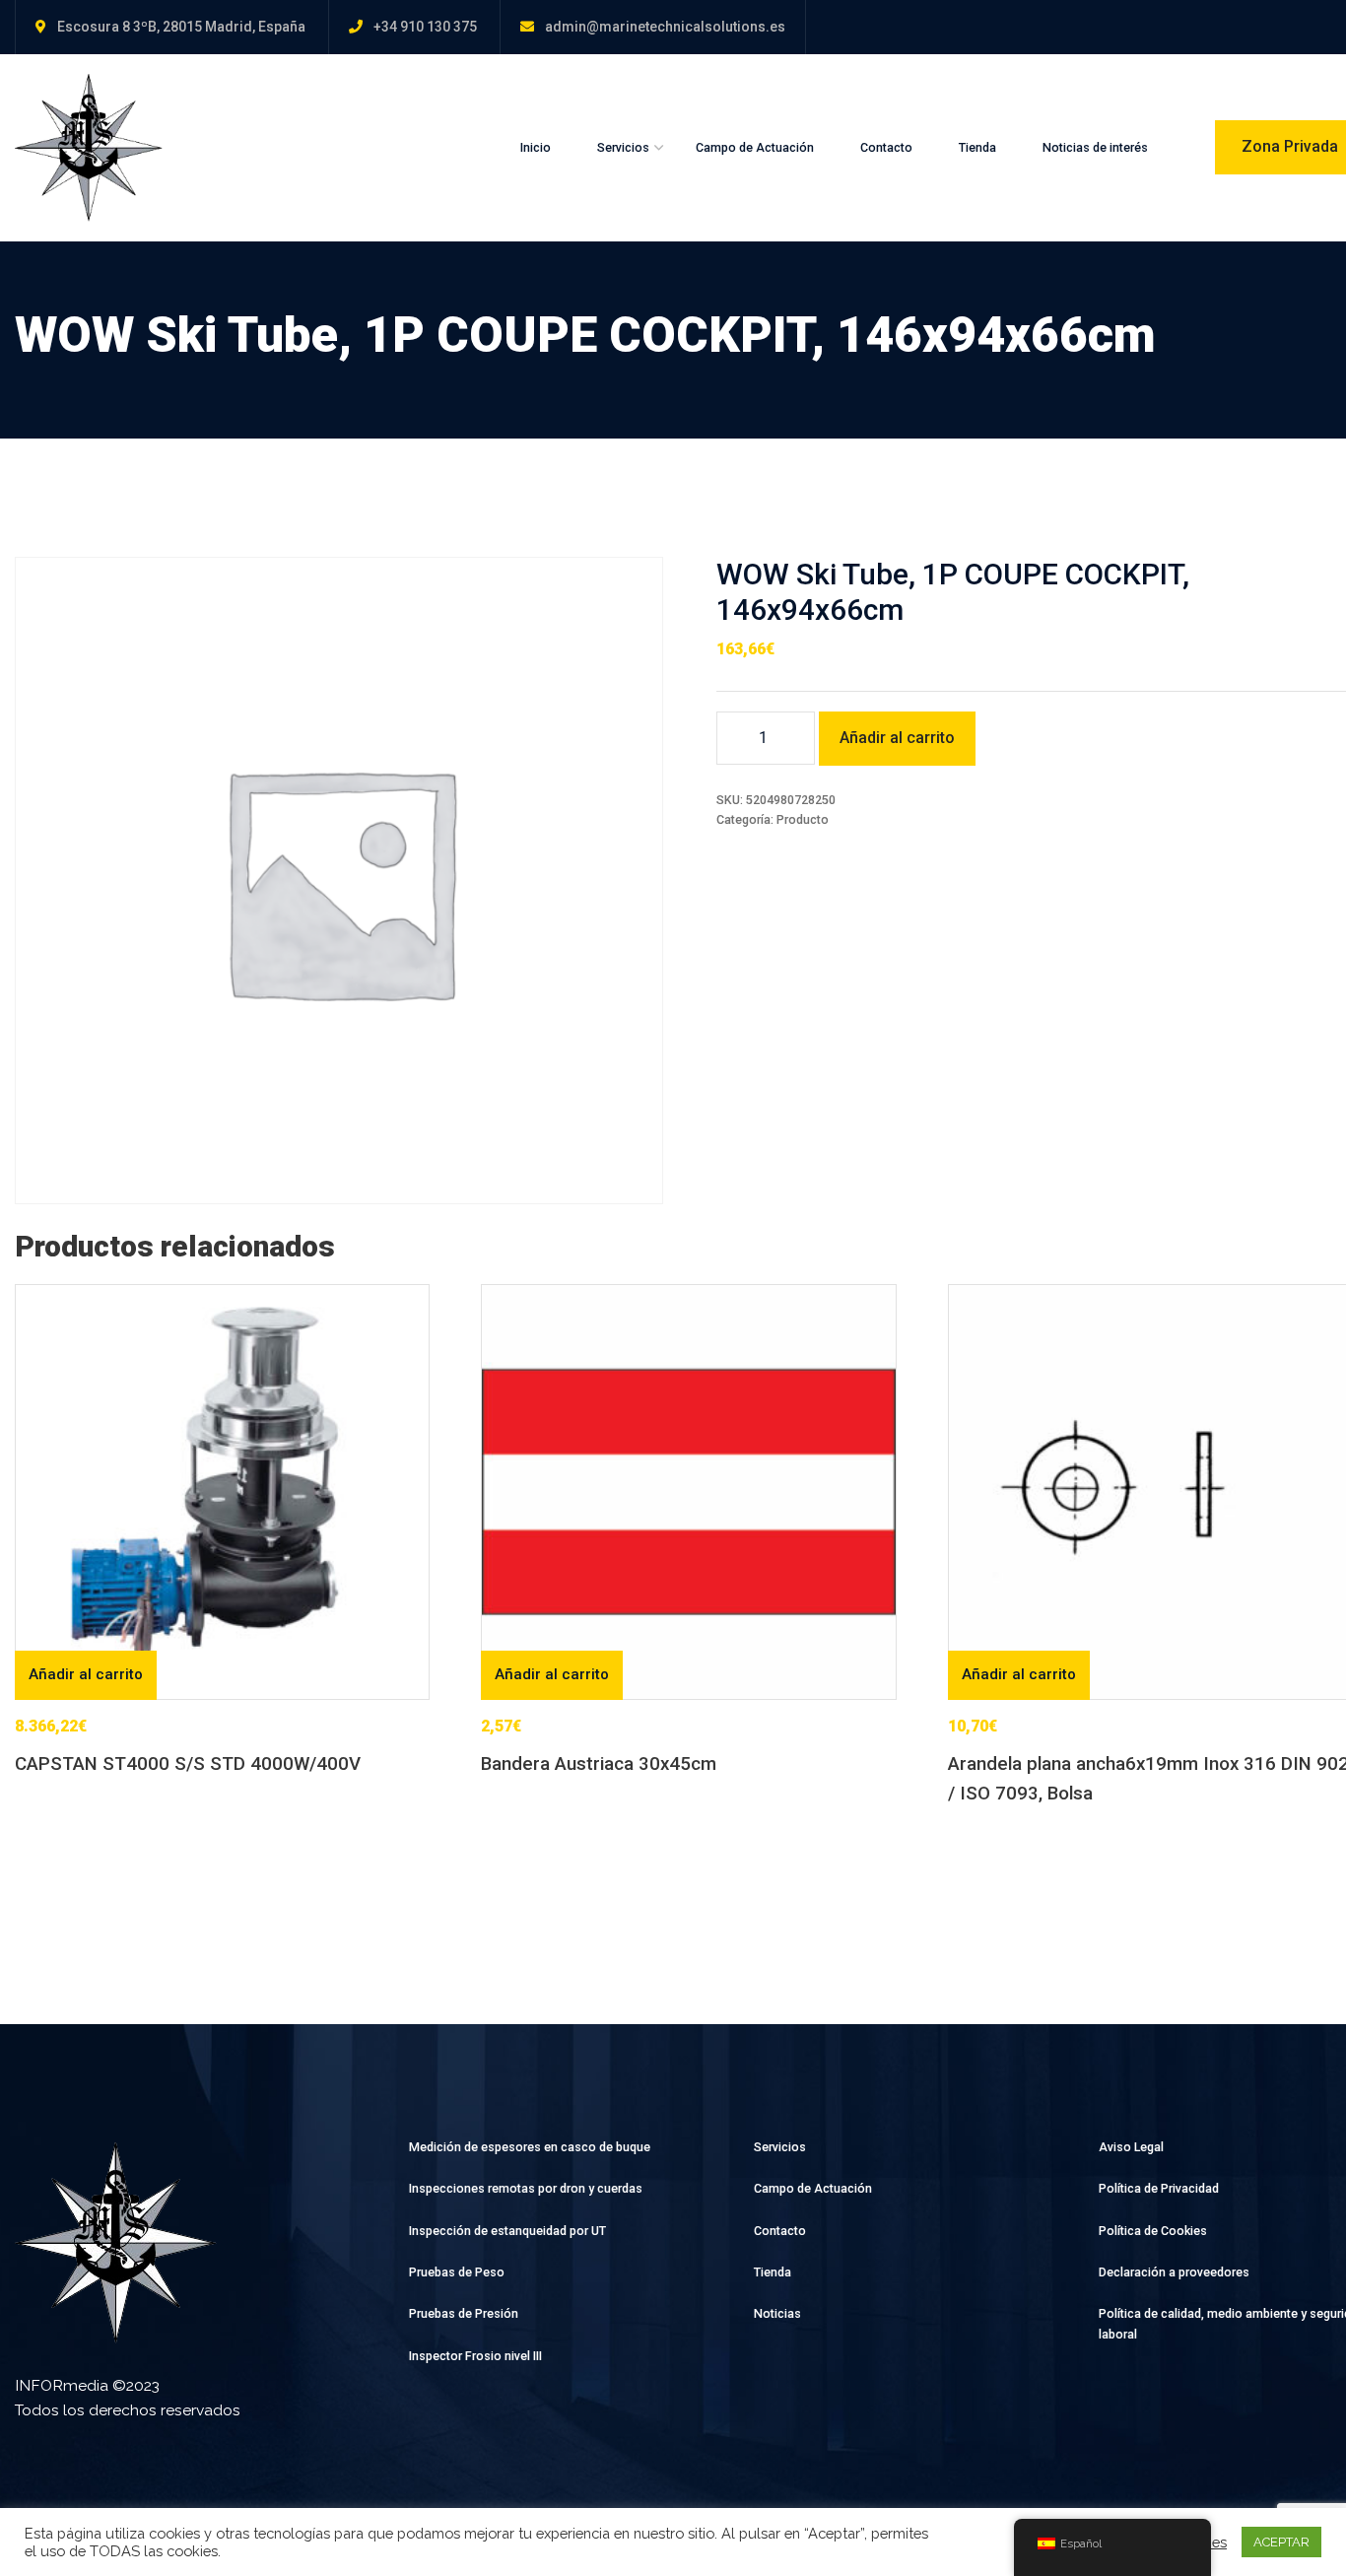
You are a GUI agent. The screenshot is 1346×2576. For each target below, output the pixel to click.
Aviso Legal (1131, 2147)
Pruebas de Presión (464, 2313)
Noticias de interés (1095, 147)
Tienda (977, 147)
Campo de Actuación (755, 147)
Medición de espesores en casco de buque (530, 2147)
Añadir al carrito (897, 738)
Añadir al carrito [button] (86, 1674)
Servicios (623, 147)
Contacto (886, 147)
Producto (803, 819)
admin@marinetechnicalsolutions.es (665, 27)
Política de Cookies (1153, 2231)
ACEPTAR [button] (1281, 2542)
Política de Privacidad (1159, 2188)
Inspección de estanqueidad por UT (507, 2231)
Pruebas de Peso (457, 2272)
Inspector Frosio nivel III (475, 2356)
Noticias (777, 2313)
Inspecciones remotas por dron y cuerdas (526, 2188)
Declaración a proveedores (1174, 2272)
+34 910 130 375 (425, 27)
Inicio (536, 147)
